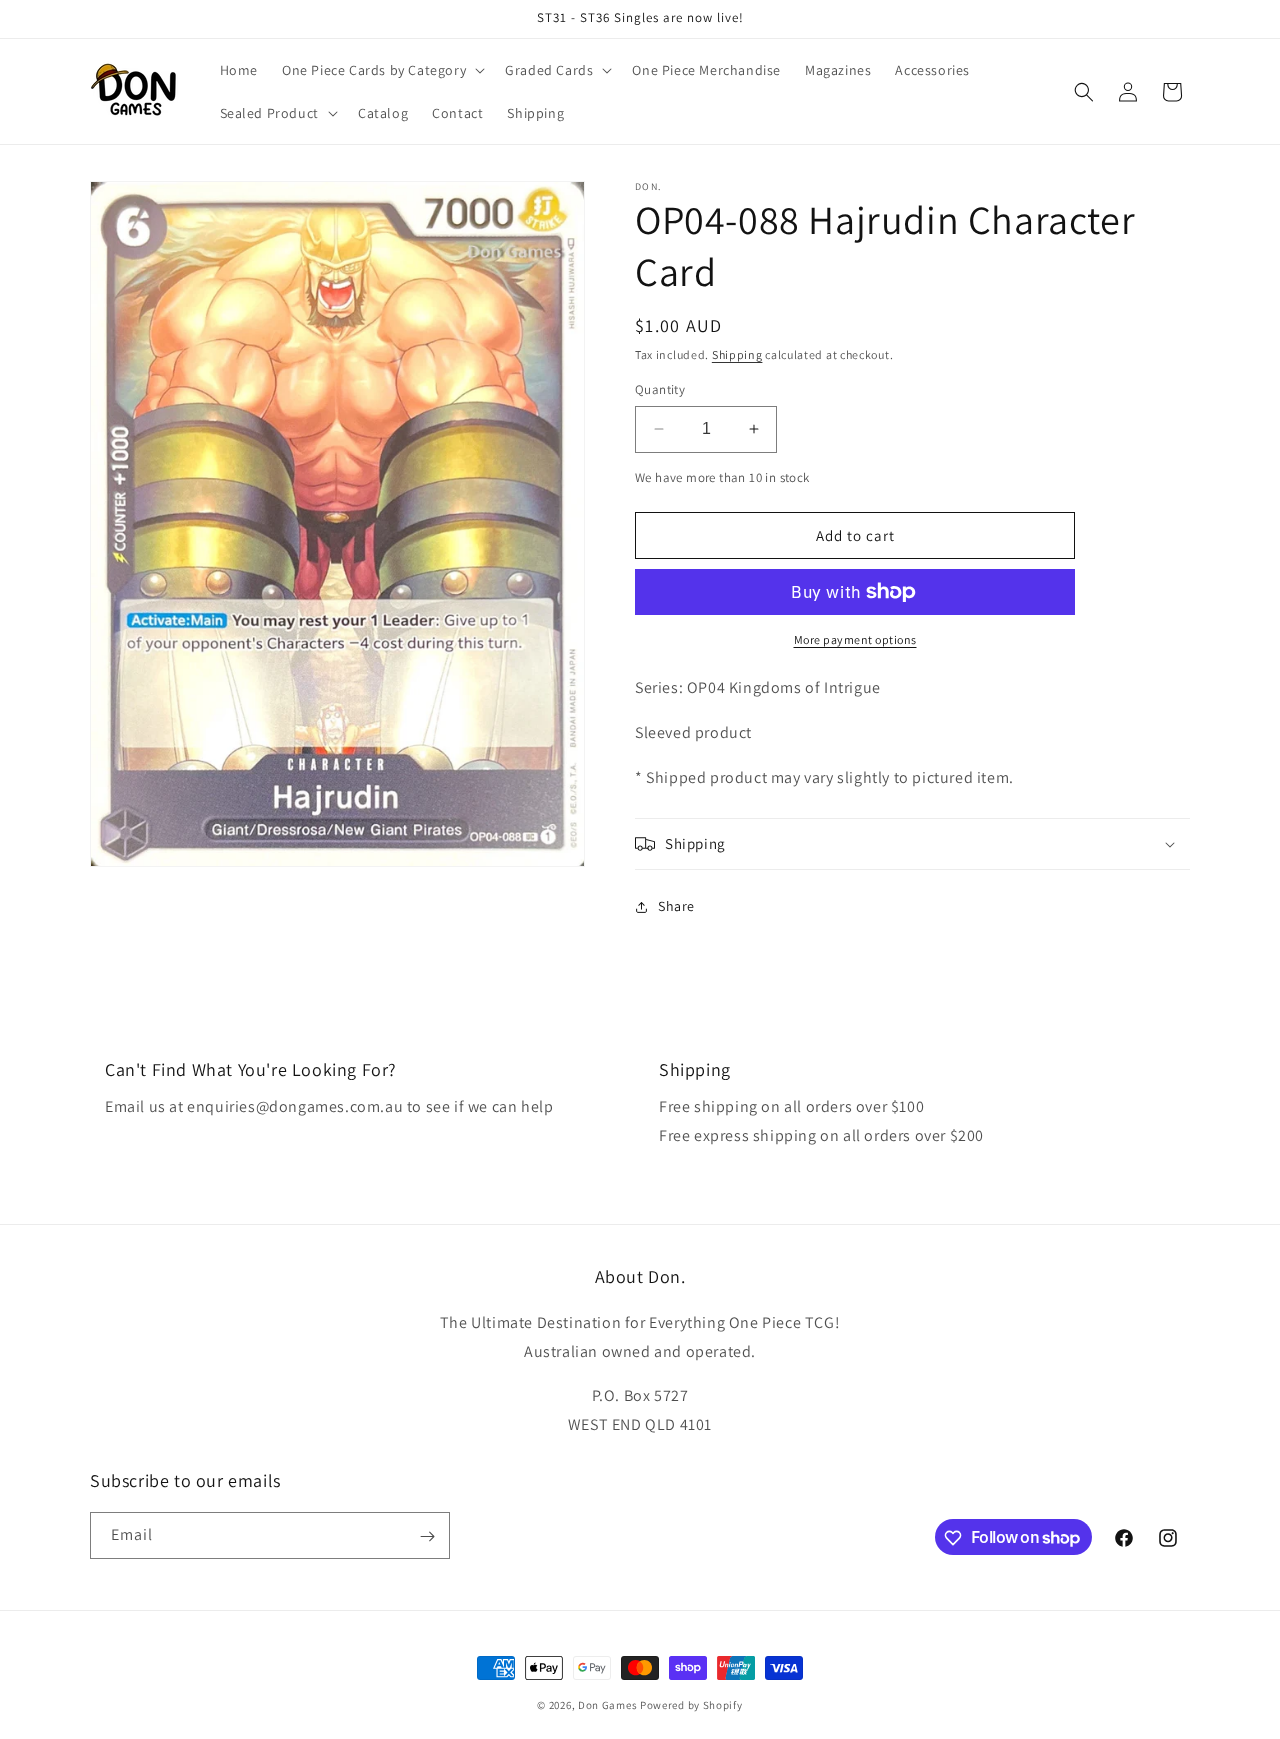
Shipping (737, 354)
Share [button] (676, 906)
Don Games (607, 1705)
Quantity (660, 389)
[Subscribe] (427, 1536)
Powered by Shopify (691, 1705)
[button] (381, 70)
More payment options (855, 639)
